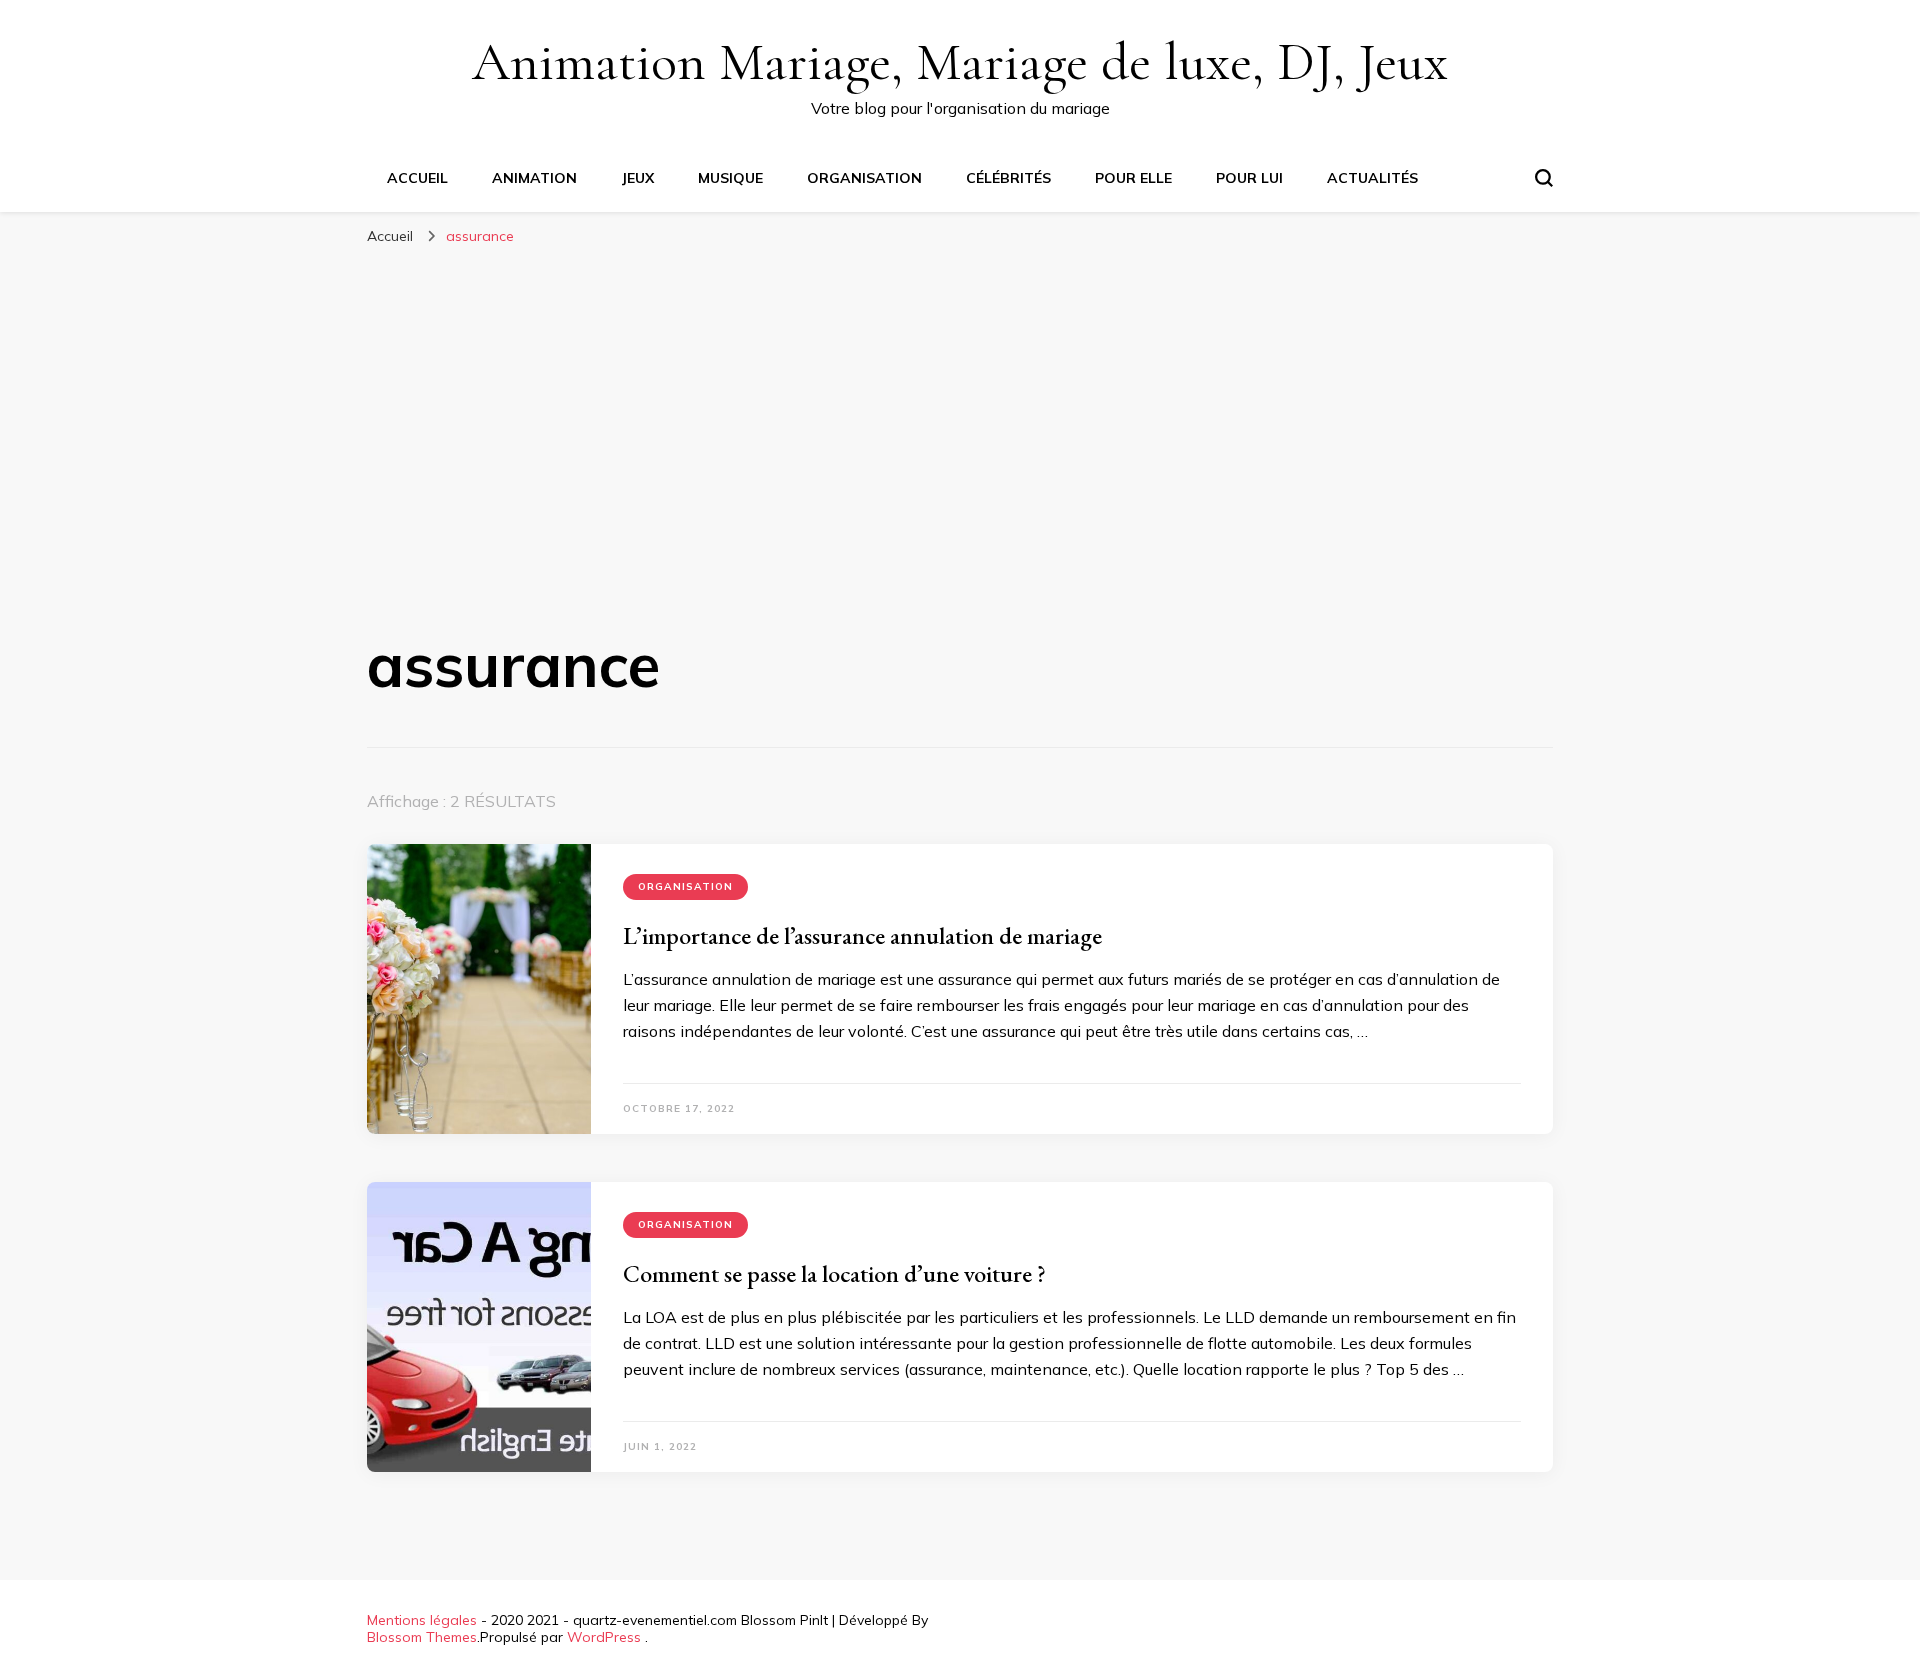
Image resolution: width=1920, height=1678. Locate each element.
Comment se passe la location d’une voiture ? (834, 1273)
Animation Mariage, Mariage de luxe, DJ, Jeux (960, 61)
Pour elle (1133, 178)
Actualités (1372, 178)
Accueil (417, 178)
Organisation (864, 178)
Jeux (637, 178)
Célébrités (1008, 178)
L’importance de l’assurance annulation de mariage (862, 935)
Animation (534, 178)
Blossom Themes (422, 1637)
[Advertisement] (960, 406)
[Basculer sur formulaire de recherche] (1544, 178)
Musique (730, 178)
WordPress (604, 1637)
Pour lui (1249, 178)
